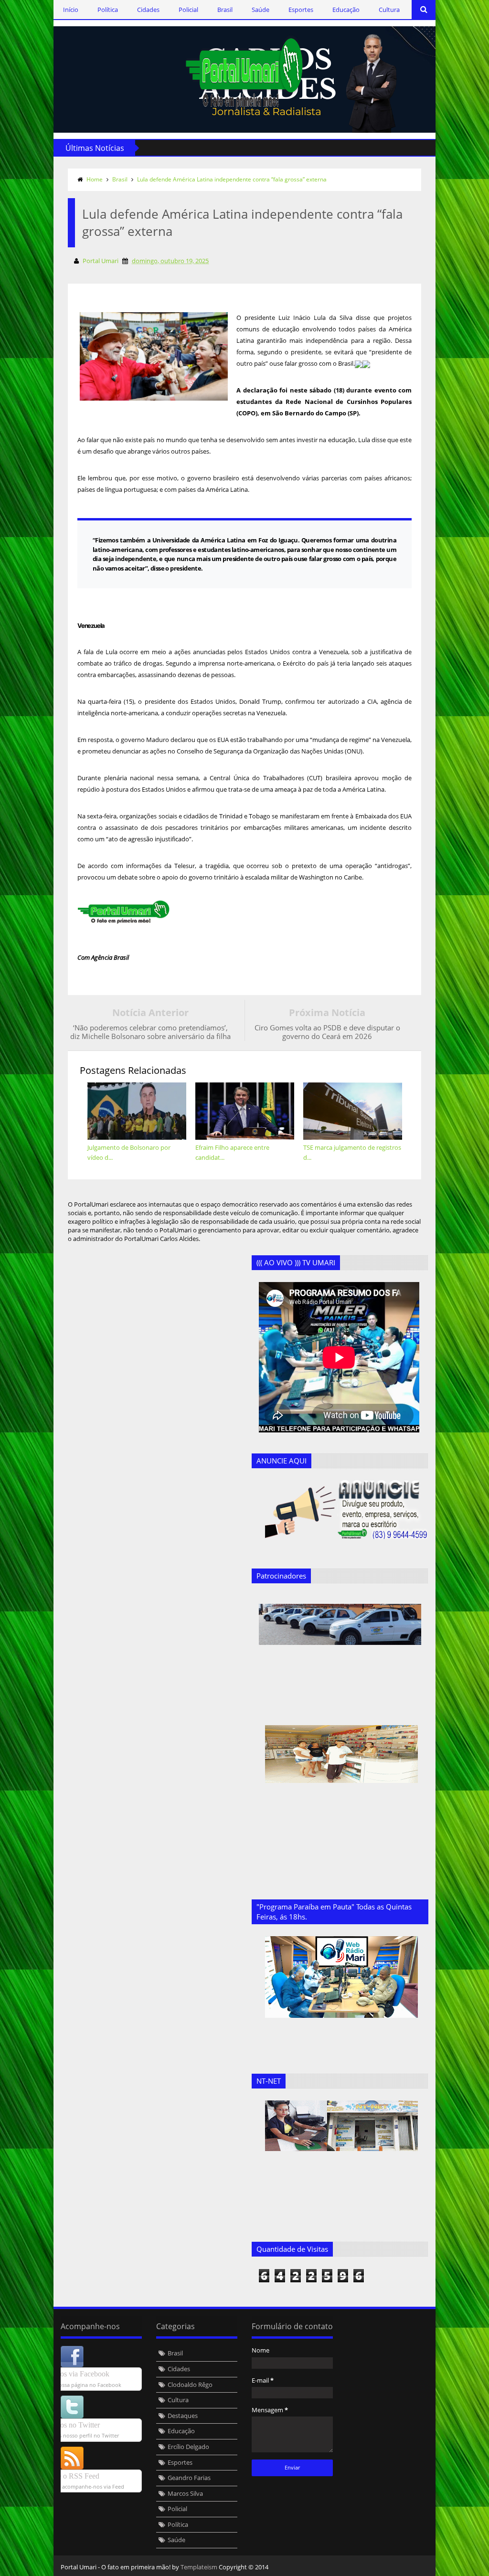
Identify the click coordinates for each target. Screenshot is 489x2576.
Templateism (199, 2567)
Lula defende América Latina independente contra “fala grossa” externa (232, 179)
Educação (346, 10)
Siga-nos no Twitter (70, 2425)
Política (108, 10)
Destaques (183, 2416)
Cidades (148, 10)
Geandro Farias (189, 2478)
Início (71, 10)
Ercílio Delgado (188, 2447)
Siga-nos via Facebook (75, 2374)
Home (95, 179)
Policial (188, 10)
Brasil (225, 10)
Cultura (389, 10)
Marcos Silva (185, 2493)
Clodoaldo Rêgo (190, 2385)
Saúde (260, 10)
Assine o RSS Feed (70, 2476)
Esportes (301, 10)
